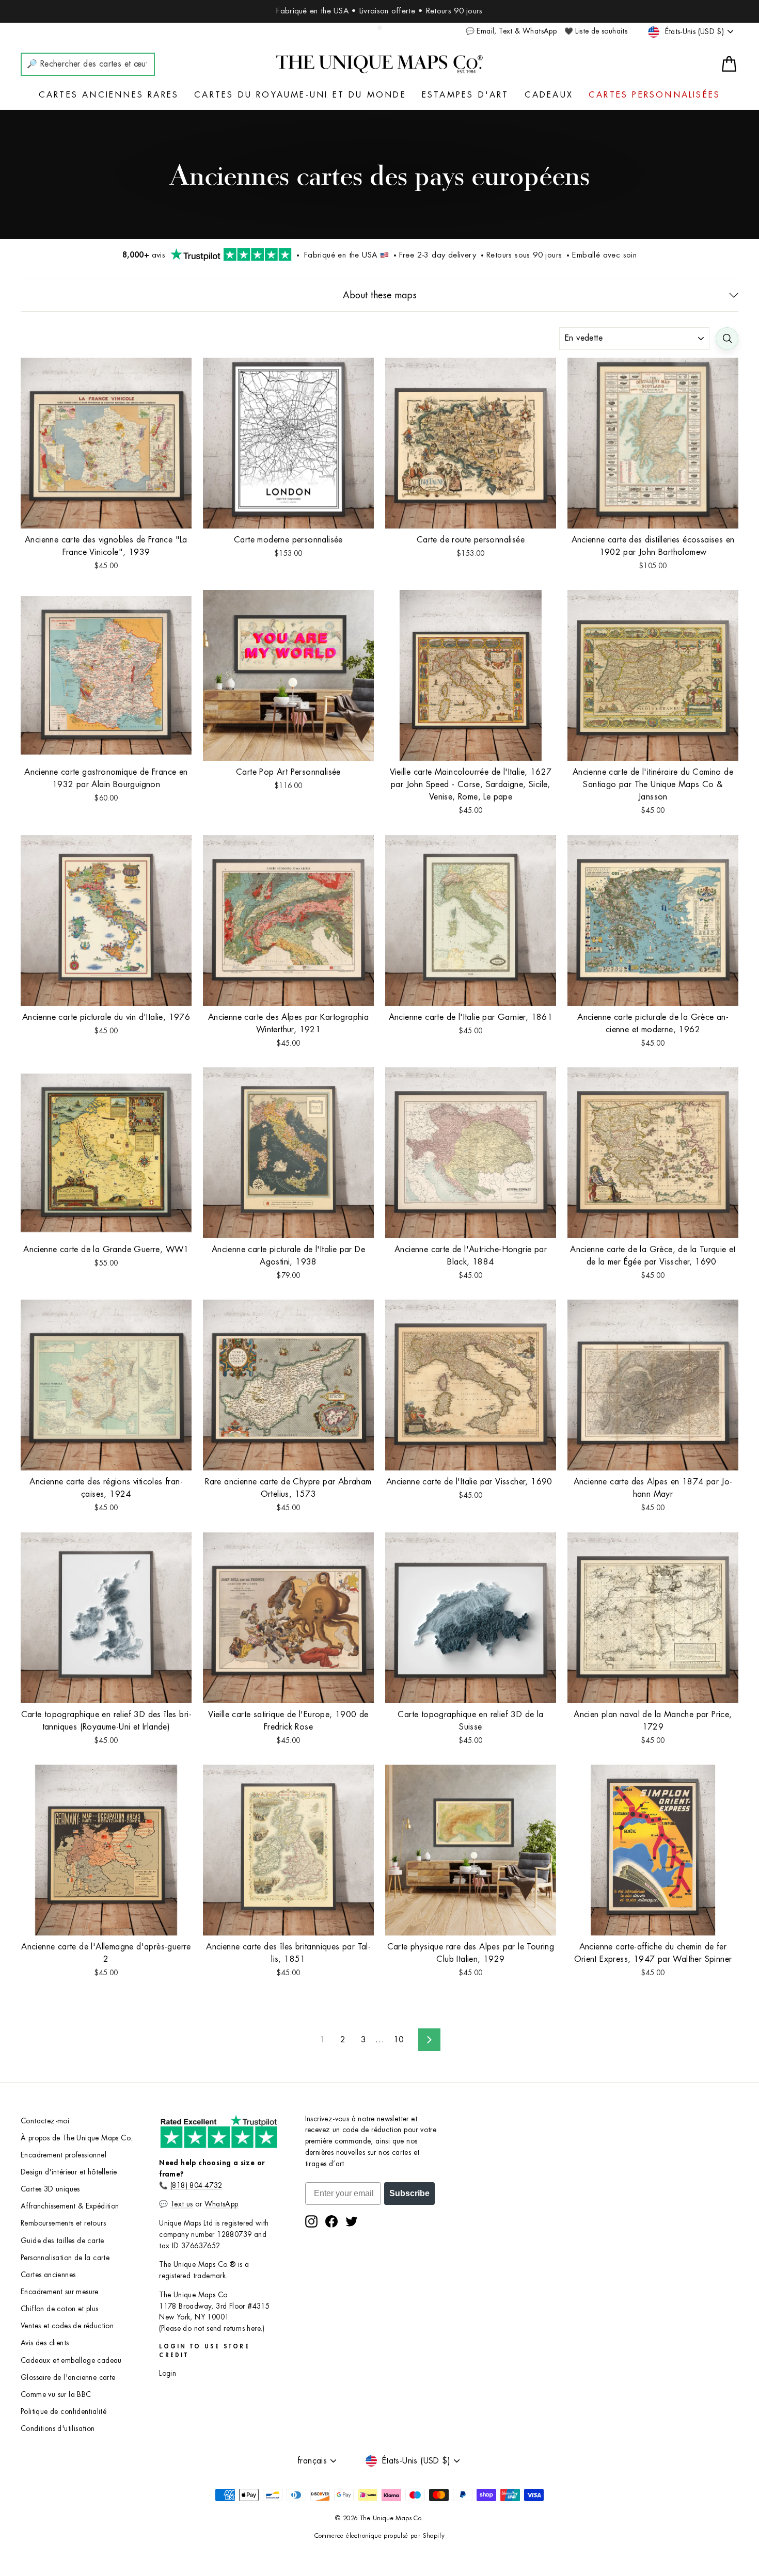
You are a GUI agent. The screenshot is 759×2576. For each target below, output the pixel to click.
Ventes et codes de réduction (67, 2326)
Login (168, 2373)
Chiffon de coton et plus (60, 2309)
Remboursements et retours (63, 2223)
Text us (182, 2204)
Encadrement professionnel (64, 2155)
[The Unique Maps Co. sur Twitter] (352, 2221)
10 (399, 2040)
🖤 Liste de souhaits (596, 31)
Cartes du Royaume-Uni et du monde (300, 95)
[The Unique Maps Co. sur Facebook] (331, 2221)
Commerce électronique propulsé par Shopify (380, 2536)
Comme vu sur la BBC (56, 2395)
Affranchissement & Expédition (70, 2206)
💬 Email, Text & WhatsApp (511, 31)
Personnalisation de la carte (65, 2258)
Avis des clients (45, 2343)
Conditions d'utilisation (58, 2429)
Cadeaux (549, 95)
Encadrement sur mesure (60, 2292)
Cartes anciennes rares (109, 95)
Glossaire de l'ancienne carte (68, 2378)
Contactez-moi (45, 2121)
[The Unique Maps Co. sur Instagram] (311, 2221)
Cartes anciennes (48, 2275)
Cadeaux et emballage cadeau (71, 2361)
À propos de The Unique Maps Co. (76, 2138)
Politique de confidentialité (64, 2412)
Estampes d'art (465, 95)
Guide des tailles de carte (62, 2241)
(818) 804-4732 (196, 2186)
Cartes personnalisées (654, 95)
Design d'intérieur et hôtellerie (69, 2172)
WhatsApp (222, 2204)
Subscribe (409, 2193)
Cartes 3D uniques (50, 2189)
